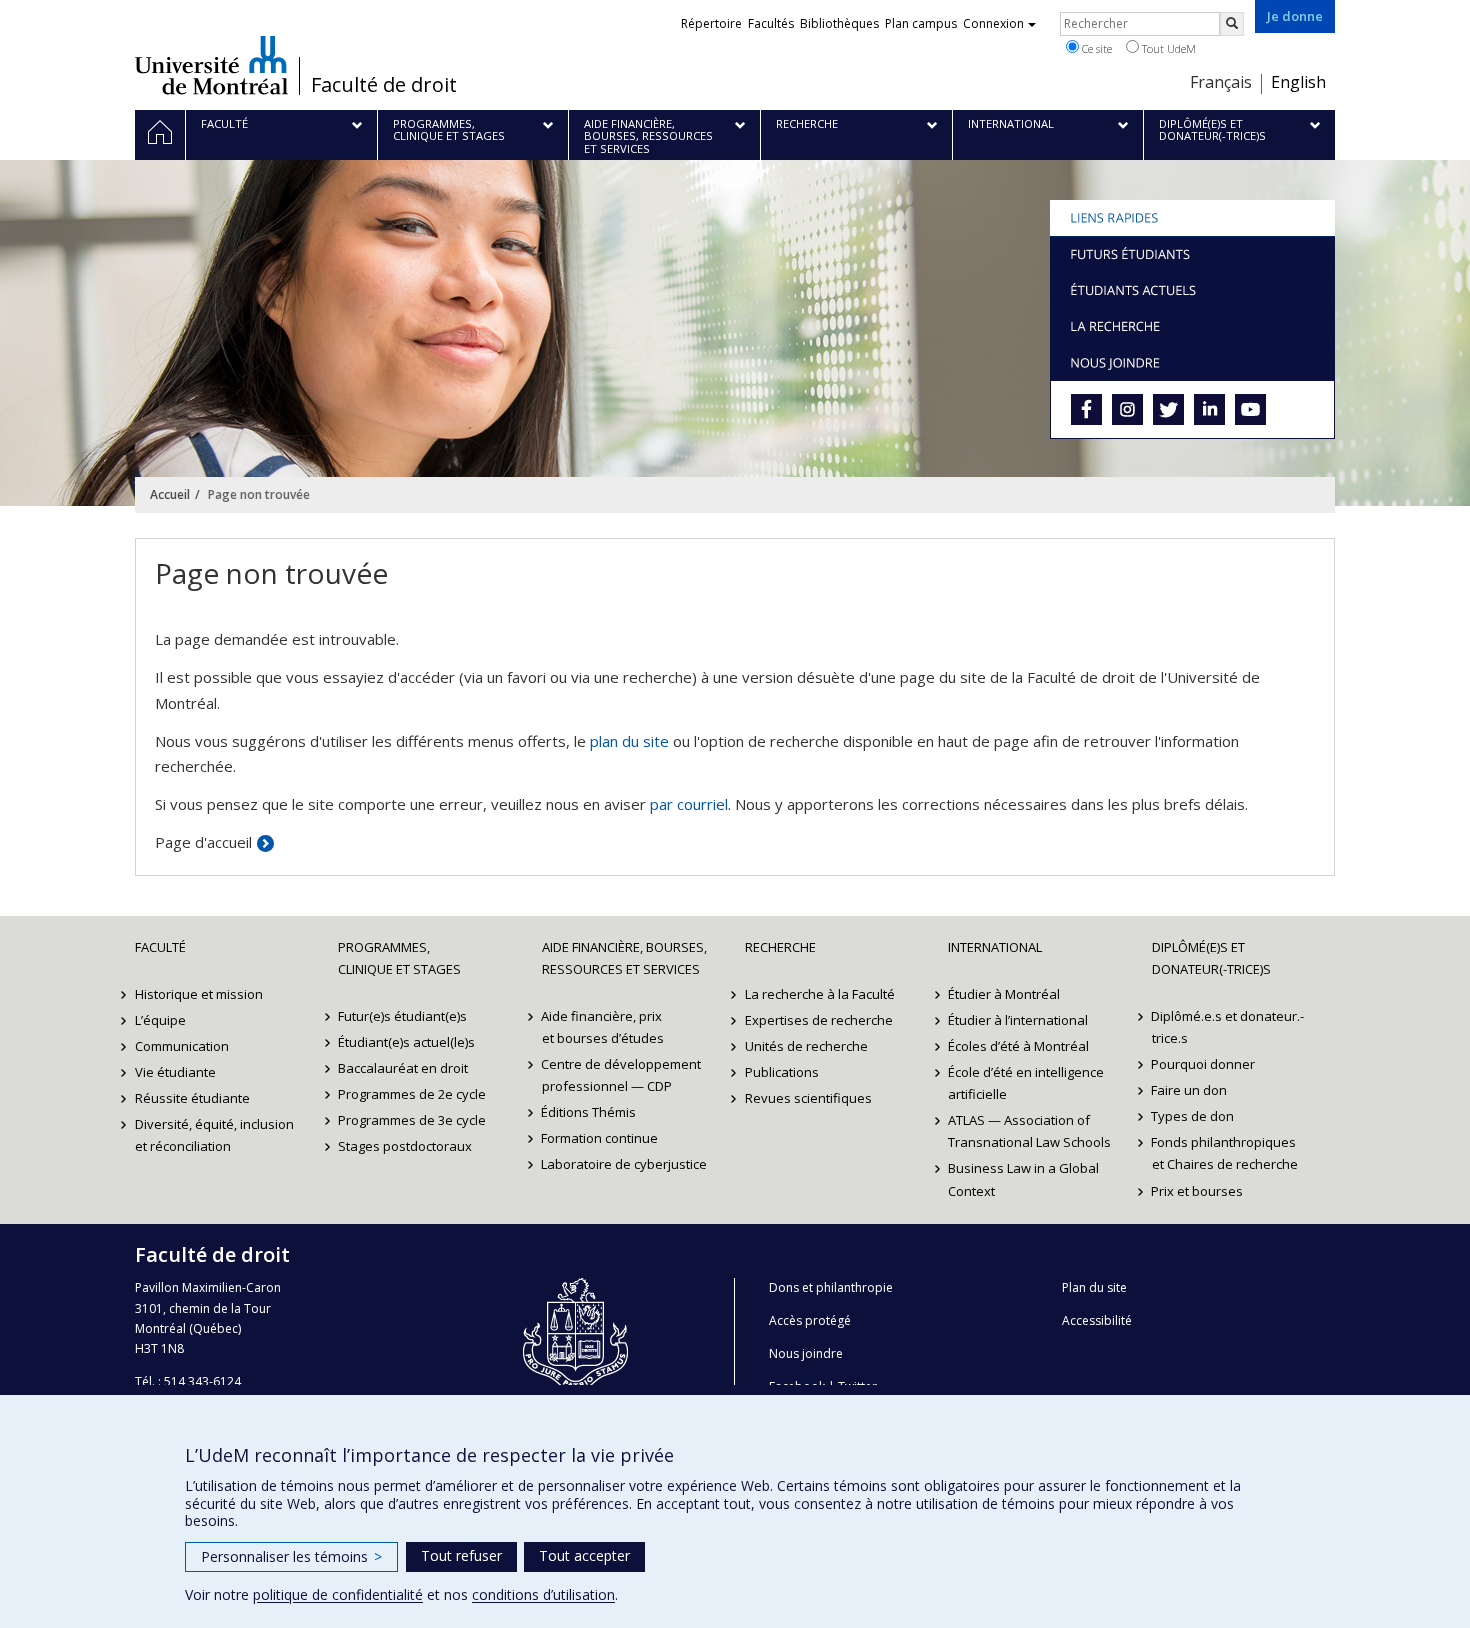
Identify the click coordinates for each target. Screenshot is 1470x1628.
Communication (182, 1046)
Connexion (993, 23)
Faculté (160, 947)
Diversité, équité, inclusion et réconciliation (214, 1135)
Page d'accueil (203, 842)
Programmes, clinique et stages (399, 958)
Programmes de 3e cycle (412, 1120)
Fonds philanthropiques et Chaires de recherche (1225, 1153)
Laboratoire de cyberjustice (625, 1164)
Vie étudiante (175, 1072)
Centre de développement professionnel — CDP (622, 1075)
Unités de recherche (806, 1046)
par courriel (689, 804)
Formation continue (600, 1138)
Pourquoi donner (1204, 1064)
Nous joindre (806, 1353)
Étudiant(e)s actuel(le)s (406, 1042)
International (995, 947)
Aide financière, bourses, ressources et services (624, 958)
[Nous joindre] (1192, 362)
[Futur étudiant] (1192, 254)
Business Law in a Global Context (1023, 1179)
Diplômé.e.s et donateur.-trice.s (1228, 1027)
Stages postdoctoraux (405, 1146)
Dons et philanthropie (831, 1287)
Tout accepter (584, 1555)
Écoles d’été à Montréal (1018, 1046)
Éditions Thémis (589, 1112)
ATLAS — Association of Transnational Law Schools (1029, 1131)
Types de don (1193, 1116)
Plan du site (1094, 1287)
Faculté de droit (384, 85)
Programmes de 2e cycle (412, 1094)
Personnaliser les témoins (291, 1556)
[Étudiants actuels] (1192, 290)
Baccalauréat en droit (403, 1068)
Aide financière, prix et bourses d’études (603, 1027)
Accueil (170, 494)
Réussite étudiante (192, 1098)
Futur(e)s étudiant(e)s (402, 1016)
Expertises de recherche (819, 1020)
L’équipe (160, 1020)
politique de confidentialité (338, 1594)
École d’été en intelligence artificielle (1026, 1083)
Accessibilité (1097, 1320)
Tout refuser (461, 1555)
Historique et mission (199, 994)
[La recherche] (1192, 326)
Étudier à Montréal (1004, 994)
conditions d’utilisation (543, 1594)
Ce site (1095, 48)
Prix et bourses (1198, 1191)
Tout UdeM (1167, 48)
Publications (782, 1072)
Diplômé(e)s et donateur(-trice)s (1211, 958)
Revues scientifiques (808, 1098)
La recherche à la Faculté (820, 994)
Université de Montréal (211, 65)
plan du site (629, 741)
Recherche (780, 947)
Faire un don (1190, 1090)
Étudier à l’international (1018, 1020)
